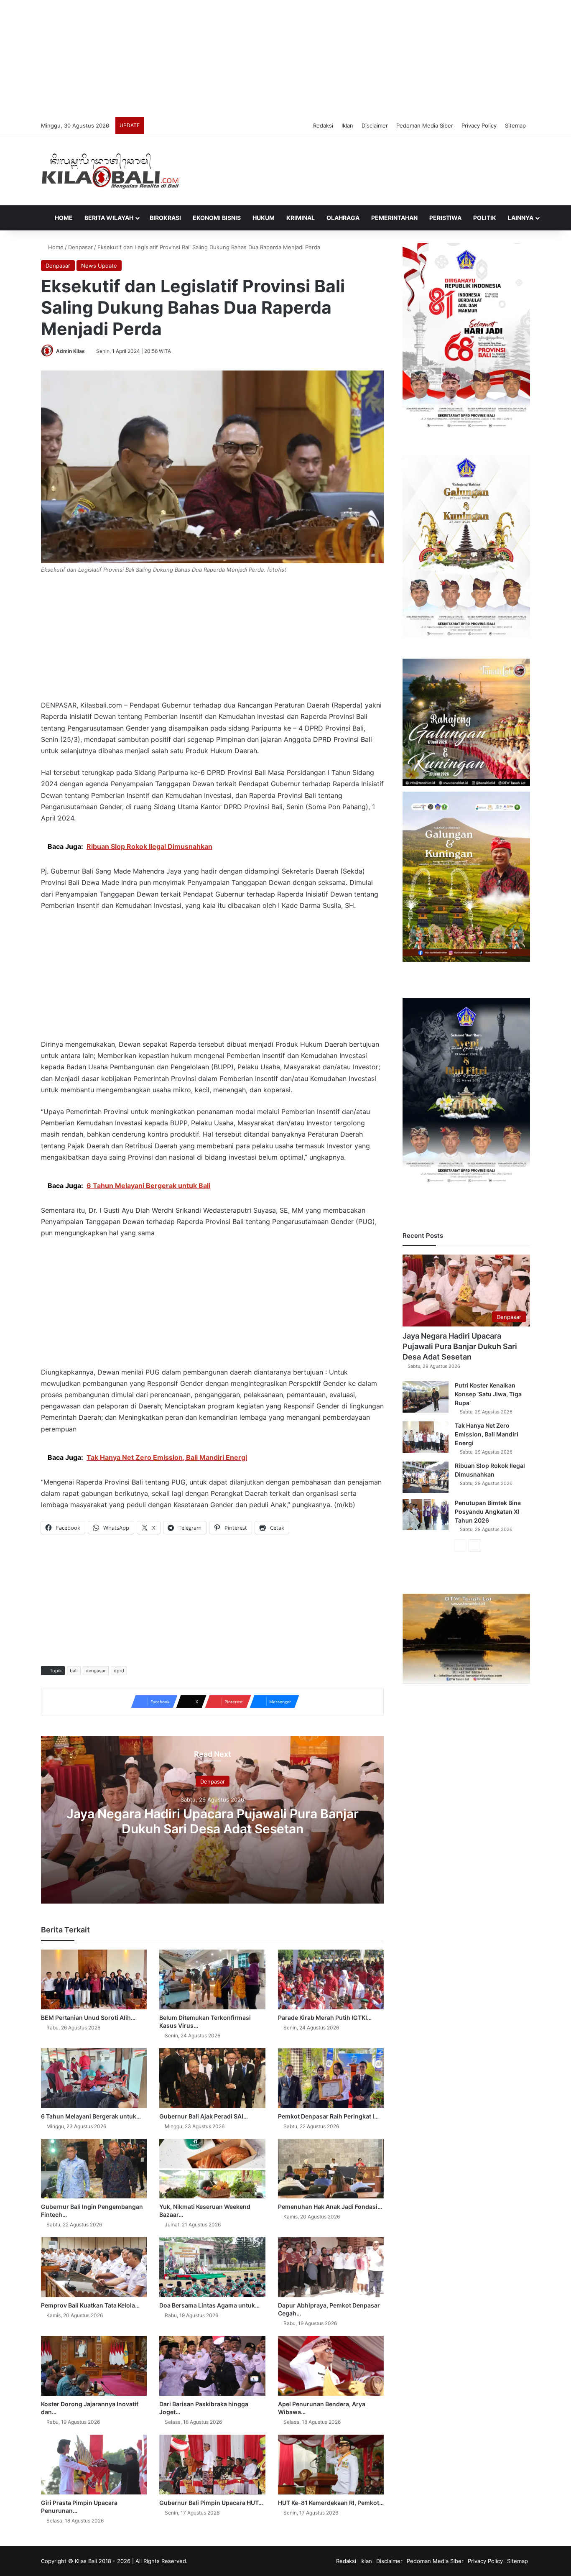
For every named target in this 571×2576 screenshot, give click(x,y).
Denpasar (80, 247)
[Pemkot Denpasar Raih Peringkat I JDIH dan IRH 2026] (331, 2078)
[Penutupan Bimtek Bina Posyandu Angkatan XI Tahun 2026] (426, 1514)
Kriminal (301, 218)
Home (63, 218)
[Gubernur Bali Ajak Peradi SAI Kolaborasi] (212, 2078)
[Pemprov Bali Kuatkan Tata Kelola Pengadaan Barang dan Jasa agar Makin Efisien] (94, 2267)
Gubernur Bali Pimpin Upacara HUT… (211, 2503)
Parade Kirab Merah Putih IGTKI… (325, 2018)
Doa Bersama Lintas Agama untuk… (209, 2305)
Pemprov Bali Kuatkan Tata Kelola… (90, 2305)
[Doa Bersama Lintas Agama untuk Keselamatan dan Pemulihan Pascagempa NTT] (212, 2267)
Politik (485, 218)
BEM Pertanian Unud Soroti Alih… (88, 2018)
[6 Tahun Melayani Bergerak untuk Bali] (94, 2078)
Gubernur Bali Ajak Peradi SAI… (204, 2116)
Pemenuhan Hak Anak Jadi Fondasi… (330, 2207)
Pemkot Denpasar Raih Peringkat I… (328, 2116)
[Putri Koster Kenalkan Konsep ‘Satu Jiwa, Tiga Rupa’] (426, 1397)
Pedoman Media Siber (425, 125)
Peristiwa (445, 218)
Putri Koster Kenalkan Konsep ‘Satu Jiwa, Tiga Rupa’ (488, 1394)
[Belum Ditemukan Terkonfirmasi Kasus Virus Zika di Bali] (212, 1979)
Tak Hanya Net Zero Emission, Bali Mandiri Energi (487, 1434)
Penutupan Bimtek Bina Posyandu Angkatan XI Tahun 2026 (488, 1512)
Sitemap (515, 125)
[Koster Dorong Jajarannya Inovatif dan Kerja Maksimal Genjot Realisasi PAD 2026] (94, 2366)
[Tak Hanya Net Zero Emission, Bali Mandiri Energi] (426, 1437)
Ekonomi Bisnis (217, 218)
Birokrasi (165, 218)
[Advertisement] (285, 59)
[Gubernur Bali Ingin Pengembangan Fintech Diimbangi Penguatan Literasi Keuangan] (94, 2169)
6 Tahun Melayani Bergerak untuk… (91, 2116)
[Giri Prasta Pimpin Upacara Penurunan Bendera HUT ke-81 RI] (94, 2465)
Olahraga (343, 218)
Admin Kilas (70, 351)
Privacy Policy (479, 125)
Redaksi (323, 125)
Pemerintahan (394, 218)
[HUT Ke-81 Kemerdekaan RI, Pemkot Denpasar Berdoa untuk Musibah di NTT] (331, 2465)
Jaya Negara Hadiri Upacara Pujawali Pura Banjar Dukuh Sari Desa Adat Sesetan (213, 1821)
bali (74, 1671)
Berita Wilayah (109, 218)
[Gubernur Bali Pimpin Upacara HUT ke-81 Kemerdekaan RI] (212, 2465)
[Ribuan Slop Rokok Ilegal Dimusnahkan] (426, 1477)
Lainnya (521, 218)
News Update (99, 266)
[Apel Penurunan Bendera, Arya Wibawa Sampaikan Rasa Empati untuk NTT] (331, 2366)
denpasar (96, 1671)
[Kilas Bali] (110, 170)
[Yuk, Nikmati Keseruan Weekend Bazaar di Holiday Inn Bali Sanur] (212, 2169)
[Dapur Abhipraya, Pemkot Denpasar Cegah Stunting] (331, 2267)
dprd (119, 1671)
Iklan (347, 125)
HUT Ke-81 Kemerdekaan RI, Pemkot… (331, 2503)
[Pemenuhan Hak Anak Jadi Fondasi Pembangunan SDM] (331, 2169)
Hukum (264, 218)
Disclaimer (375, 125)
